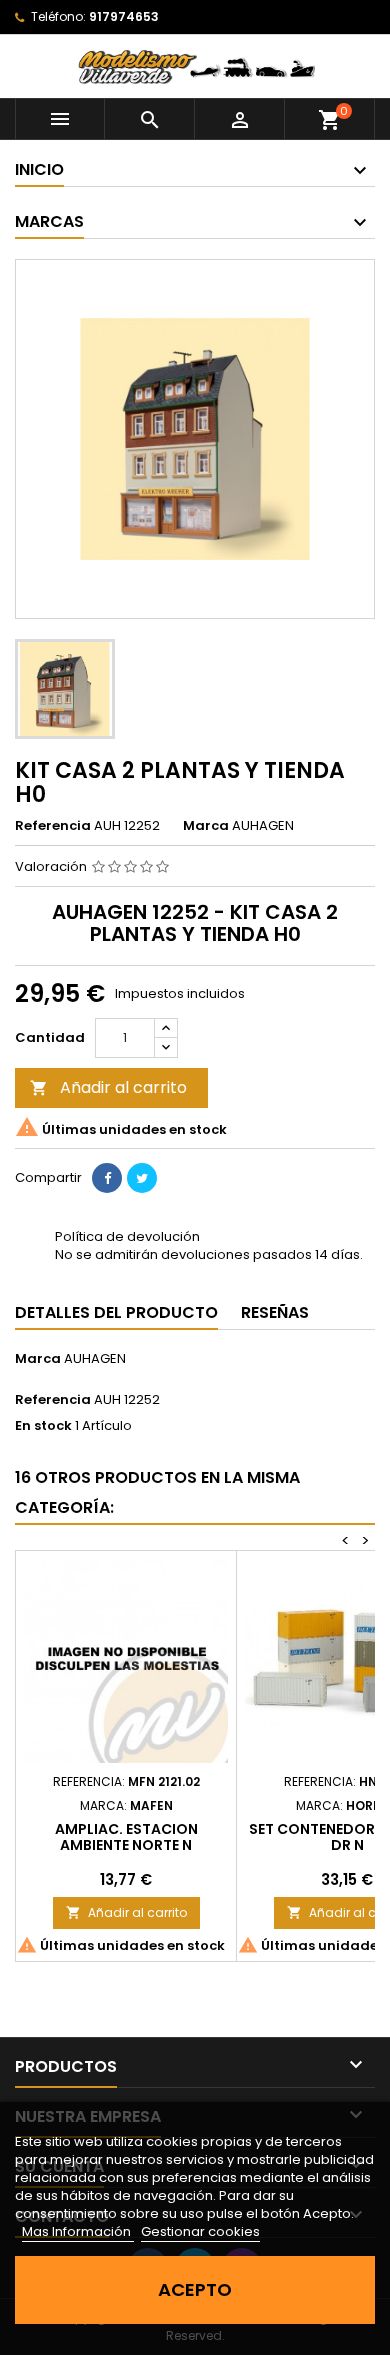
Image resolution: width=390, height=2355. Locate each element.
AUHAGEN (95, 1358)
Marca (206, 826)
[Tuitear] (142, 1178)
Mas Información (78, 2231)
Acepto (195, 2289)
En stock (43, 1426)
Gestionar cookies (200, 2231)
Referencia (53, 826)
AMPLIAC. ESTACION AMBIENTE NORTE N (126, 1837)
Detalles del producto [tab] (116, 1312)
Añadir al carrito (108, 1087)
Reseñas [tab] (275, 1312)
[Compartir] (107, 1178)
